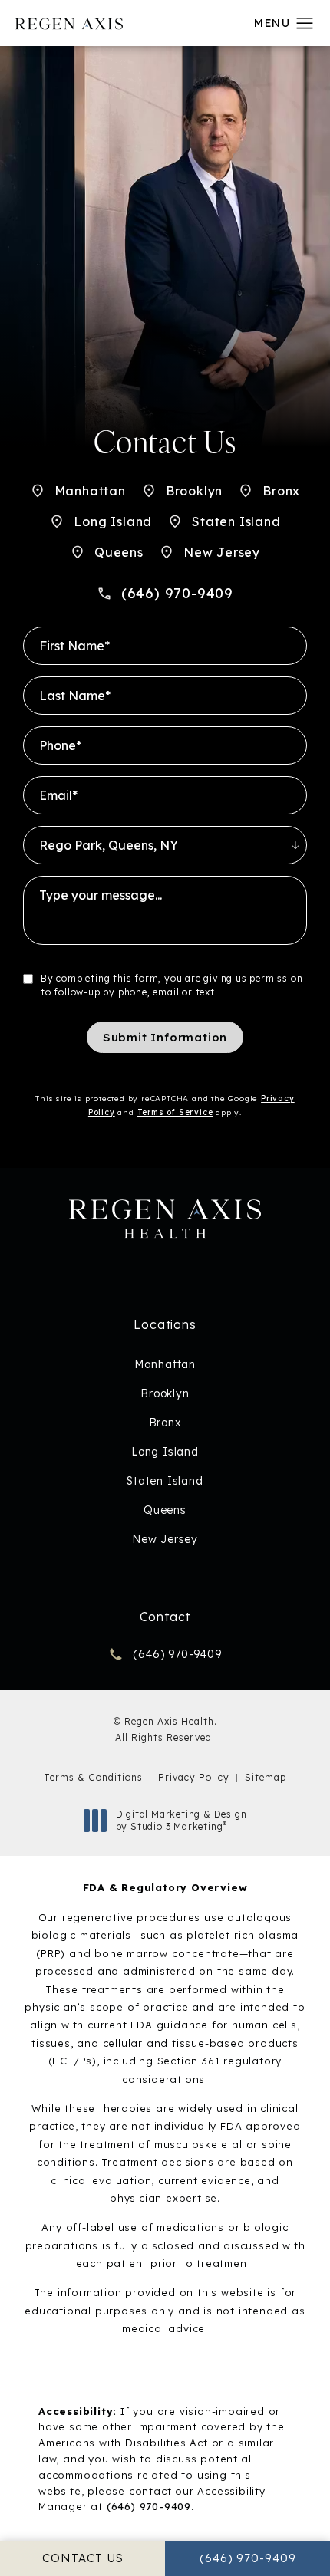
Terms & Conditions (93, 1777)
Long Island (113, 521)
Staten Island (236, 521)
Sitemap (266, 1777)
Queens (119, 552)
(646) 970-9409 (149, 2506)
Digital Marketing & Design (181, 1820)
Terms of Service (175, 1112)
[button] (305, 24)
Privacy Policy (194, 1777)
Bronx (281, 491)
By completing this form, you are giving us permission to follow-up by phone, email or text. (172, 985)
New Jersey (222, 552)
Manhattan (90, 491)
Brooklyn (194, 491)
